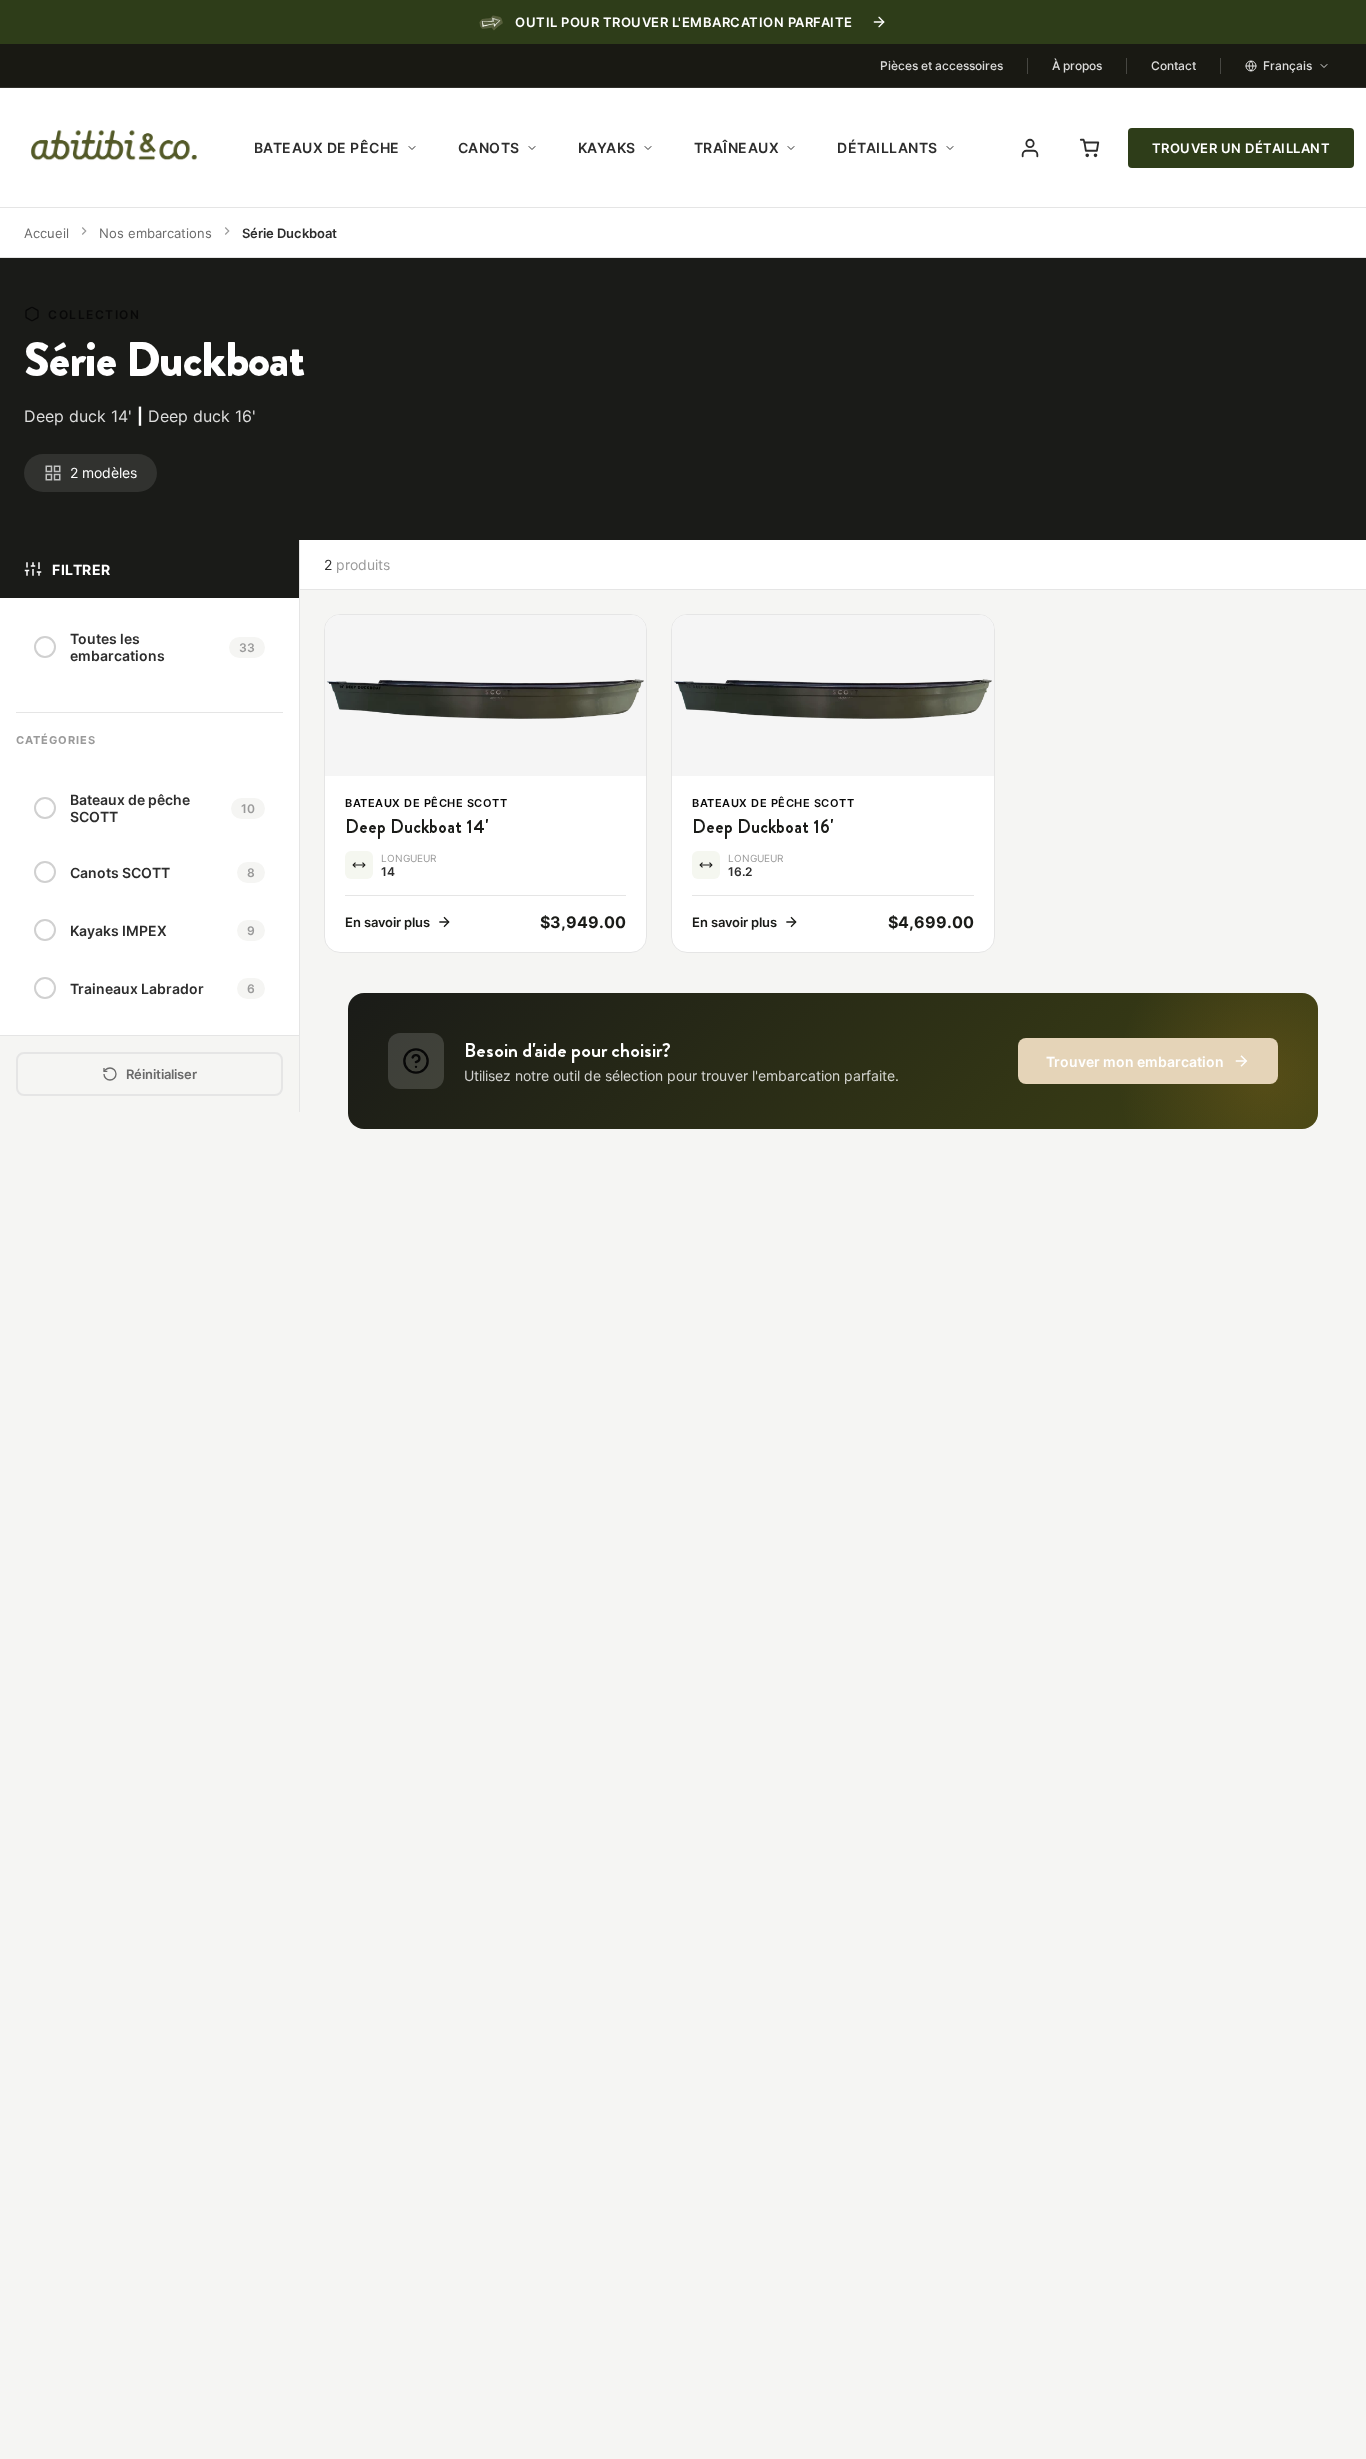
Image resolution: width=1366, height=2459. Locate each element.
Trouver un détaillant (1241, 148)
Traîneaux (737, 147)
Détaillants (887, 147)
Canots (489, 147)
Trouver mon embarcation (1135, 1061)
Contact (1173, 65)
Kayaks (607, 147)
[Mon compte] (1030, 148)
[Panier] (1090, 148)
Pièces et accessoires (941, 65)
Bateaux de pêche (327, 147)
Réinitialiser (161, 1074)
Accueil (46, 233)
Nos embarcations (155, 233)
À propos (1077, 65)
